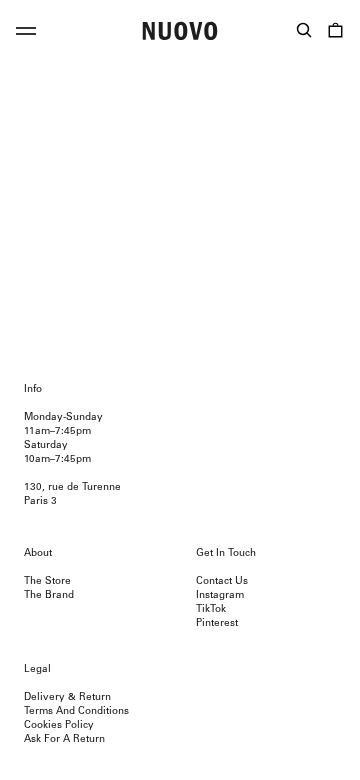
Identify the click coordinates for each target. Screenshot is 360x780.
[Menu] (26, 34)
